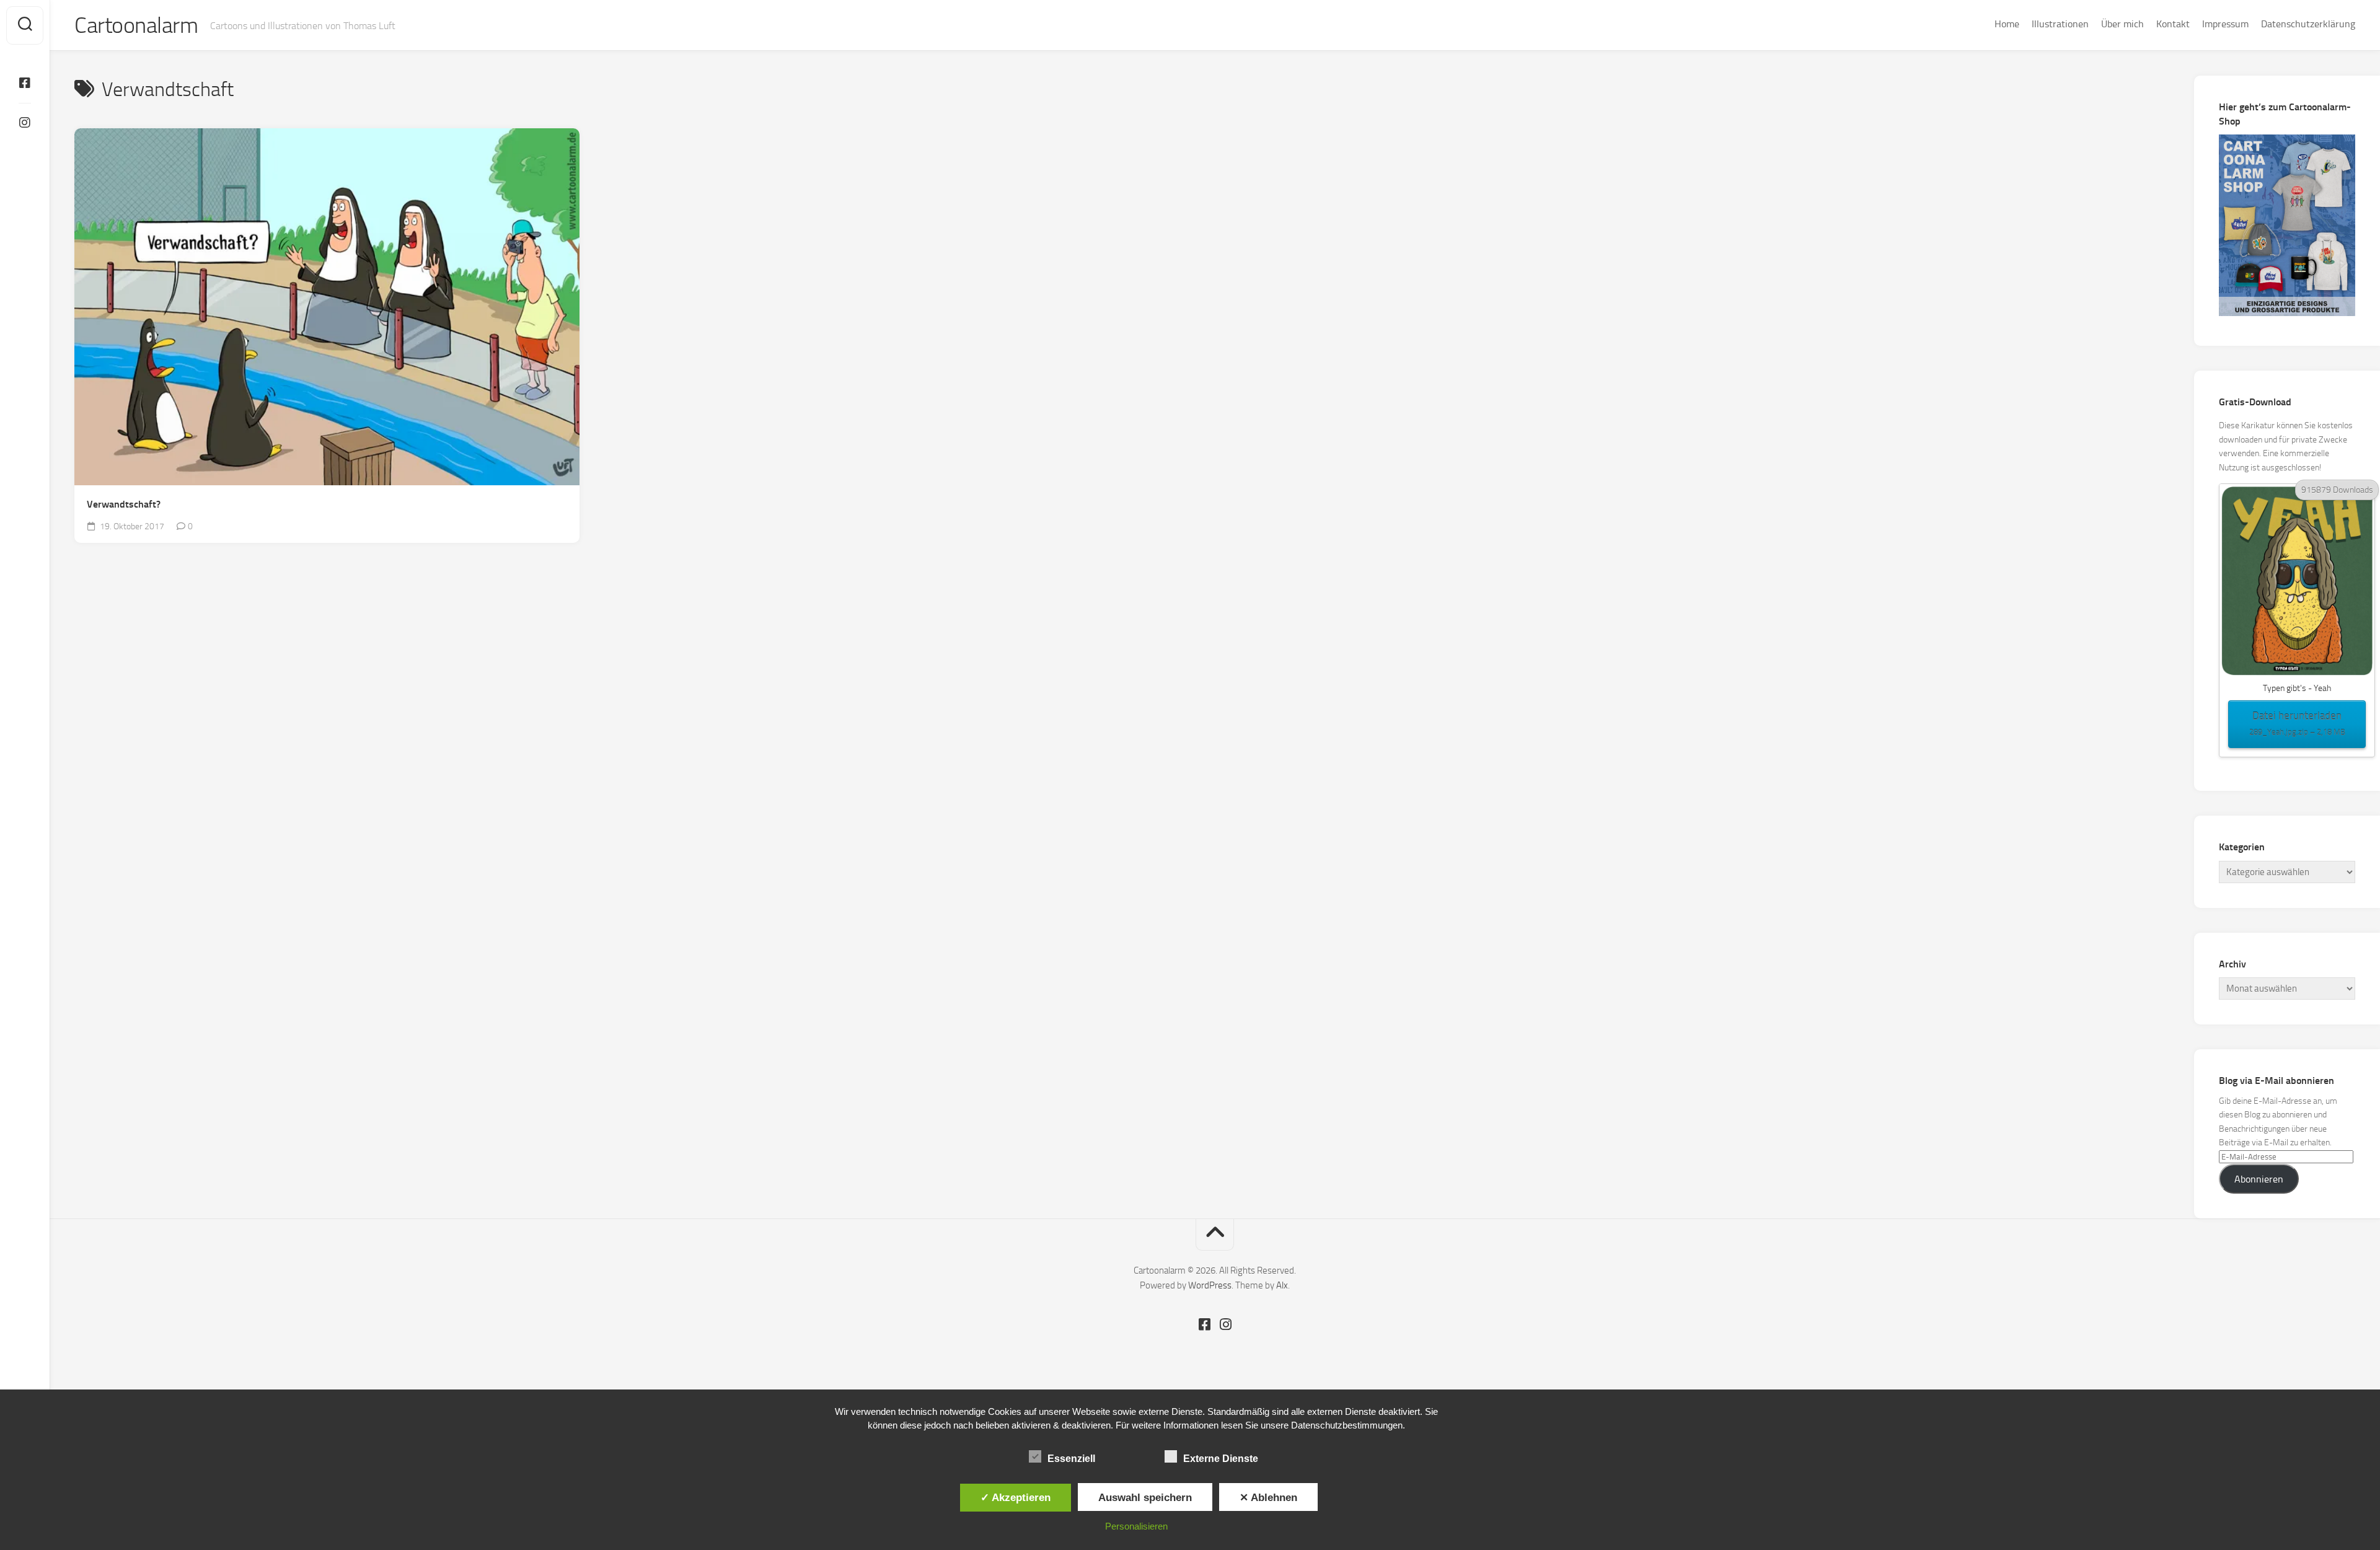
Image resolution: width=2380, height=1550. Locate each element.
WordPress (1210, 1285)
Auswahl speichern (1145, 1497)
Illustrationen (2060, 24)
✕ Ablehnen (1268, 1497)
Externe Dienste (1221, 1459)
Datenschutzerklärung (2308, 24)
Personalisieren (1136, 1526)
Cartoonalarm (136, 25)
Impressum (2225, 24)
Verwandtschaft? (124, 504)
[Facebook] (25, 83)
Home (2007, 24)
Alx (1282, 1285)
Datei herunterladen (2297, 723)
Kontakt (2173, 24)
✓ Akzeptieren (1016, 1497)
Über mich (2122, 24)
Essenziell (1071, 1459)
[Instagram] (25, 123)
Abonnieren (2259, 1179)
